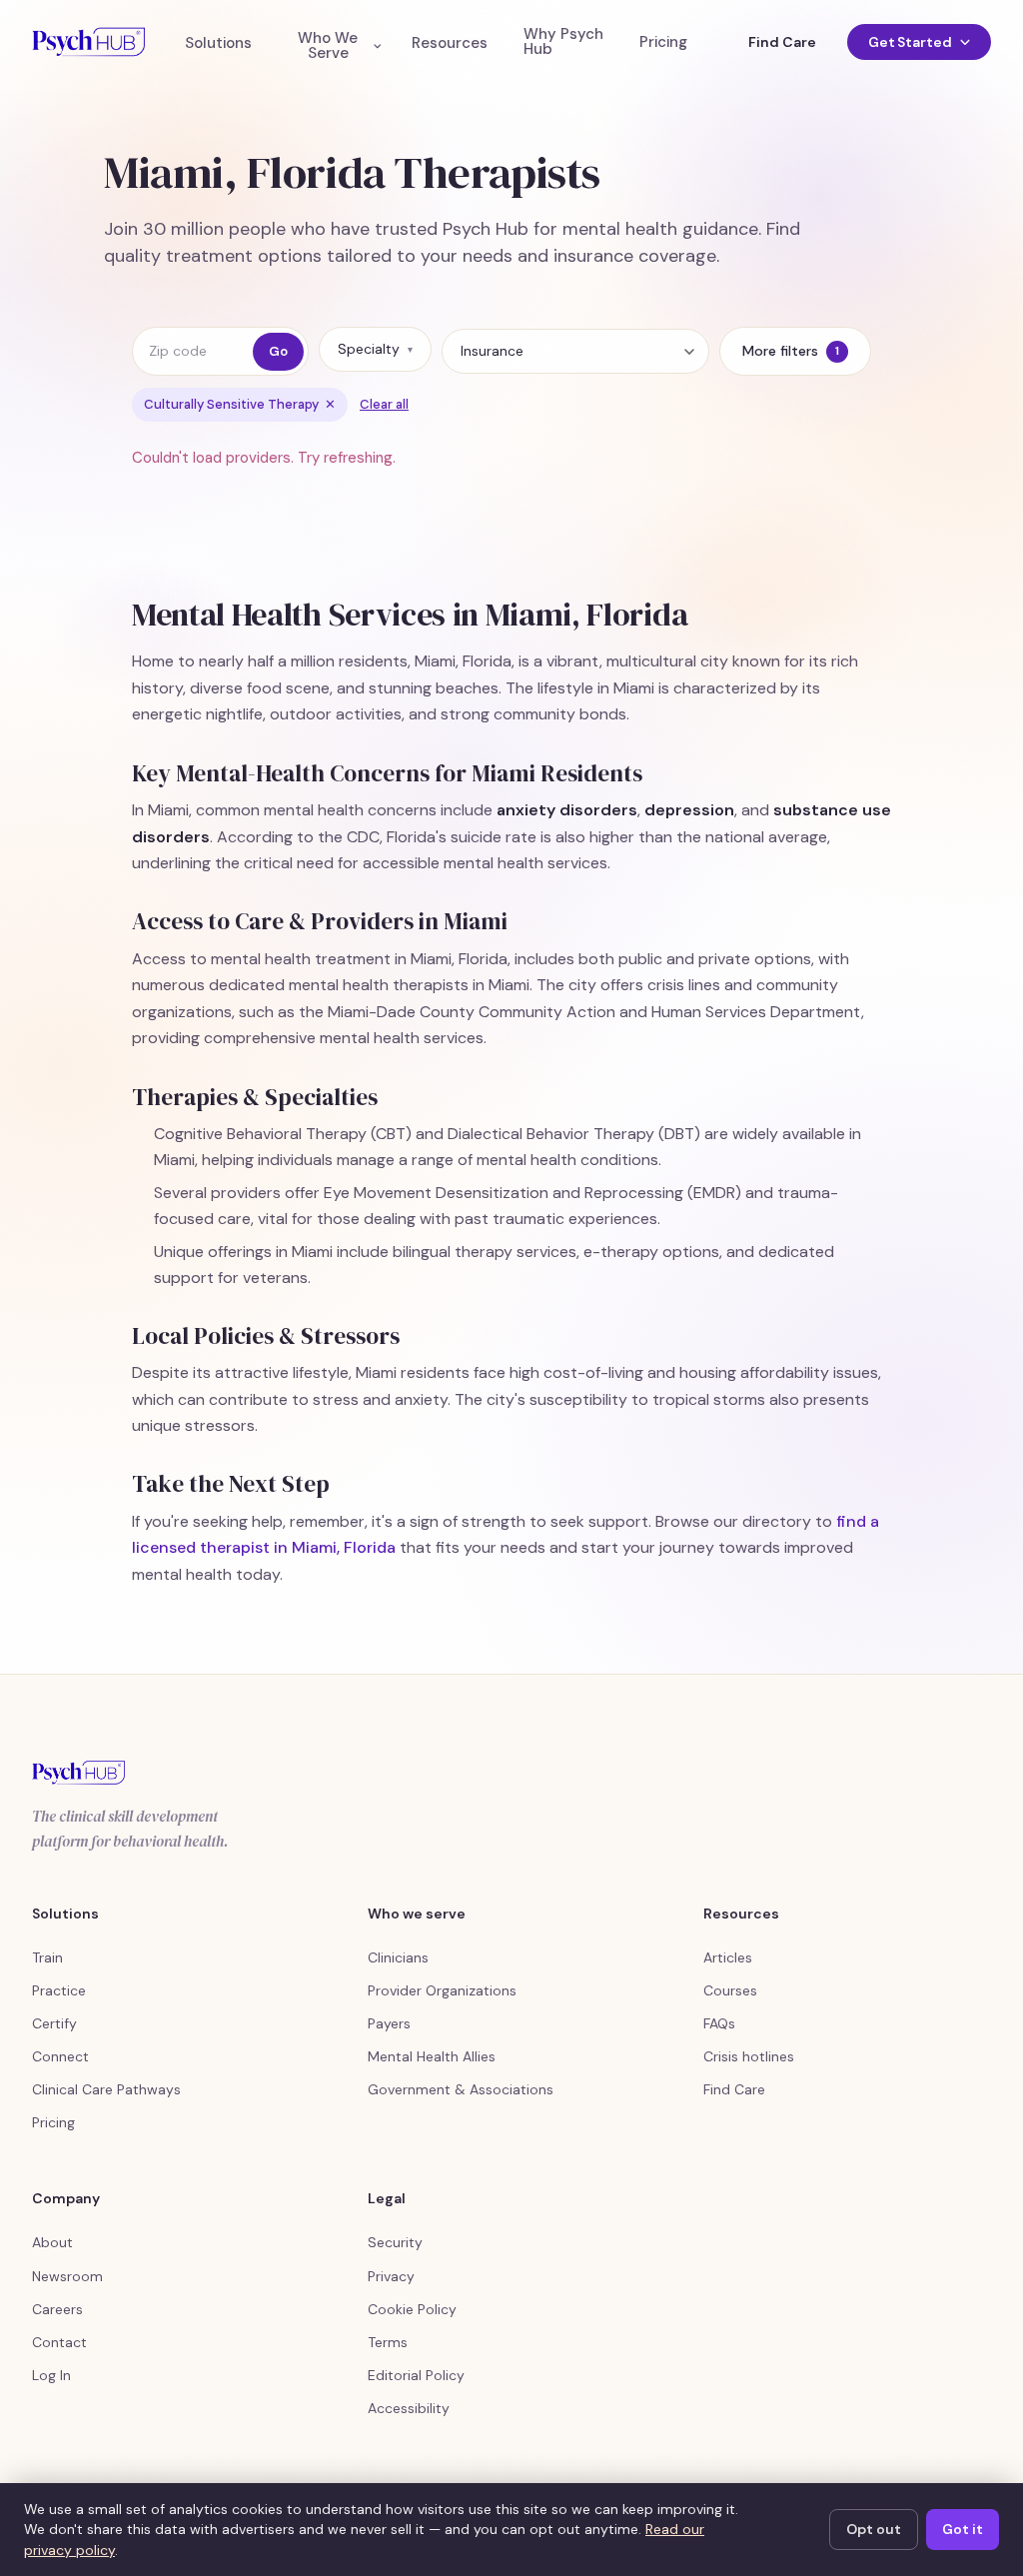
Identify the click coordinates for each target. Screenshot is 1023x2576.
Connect (60, 2056)
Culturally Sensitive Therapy (240, 404)
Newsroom (67, 2276)
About (52, 2242)
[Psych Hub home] (88, 42)
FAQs (719, 2023)
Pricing (663, 42)
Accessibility (409, 2408)
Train (47, 1957)
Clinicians (398, 1957)
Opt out (874, 2529)
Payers (389, 2023)
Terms (388, 2342)
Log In (51, 2375)
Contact (59, 2342)
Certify (54, 2023)
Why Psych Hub (563, 42)
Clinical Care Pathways (106, 2089)
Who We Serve (328, 46)
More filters (791, 351)
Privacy (391, 2276)
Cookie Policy (412, 2309)
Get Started (910, 42)
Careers (57, 2309)
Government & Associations (461, 2089)
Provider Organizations (442, 1990)
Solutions (218, 43)
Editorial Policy (416, 2375)
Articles (728, 1957)
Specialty (375, 349)
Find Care (782, 42)
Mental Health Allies (432, 2056)
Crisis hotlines (749, 2056)
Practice (59, 1990)
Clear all (384, 404)
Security (395, 2242)
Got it (963, 2529)
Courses (730, 1990)
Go (278, 351)
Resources (450, 43)
